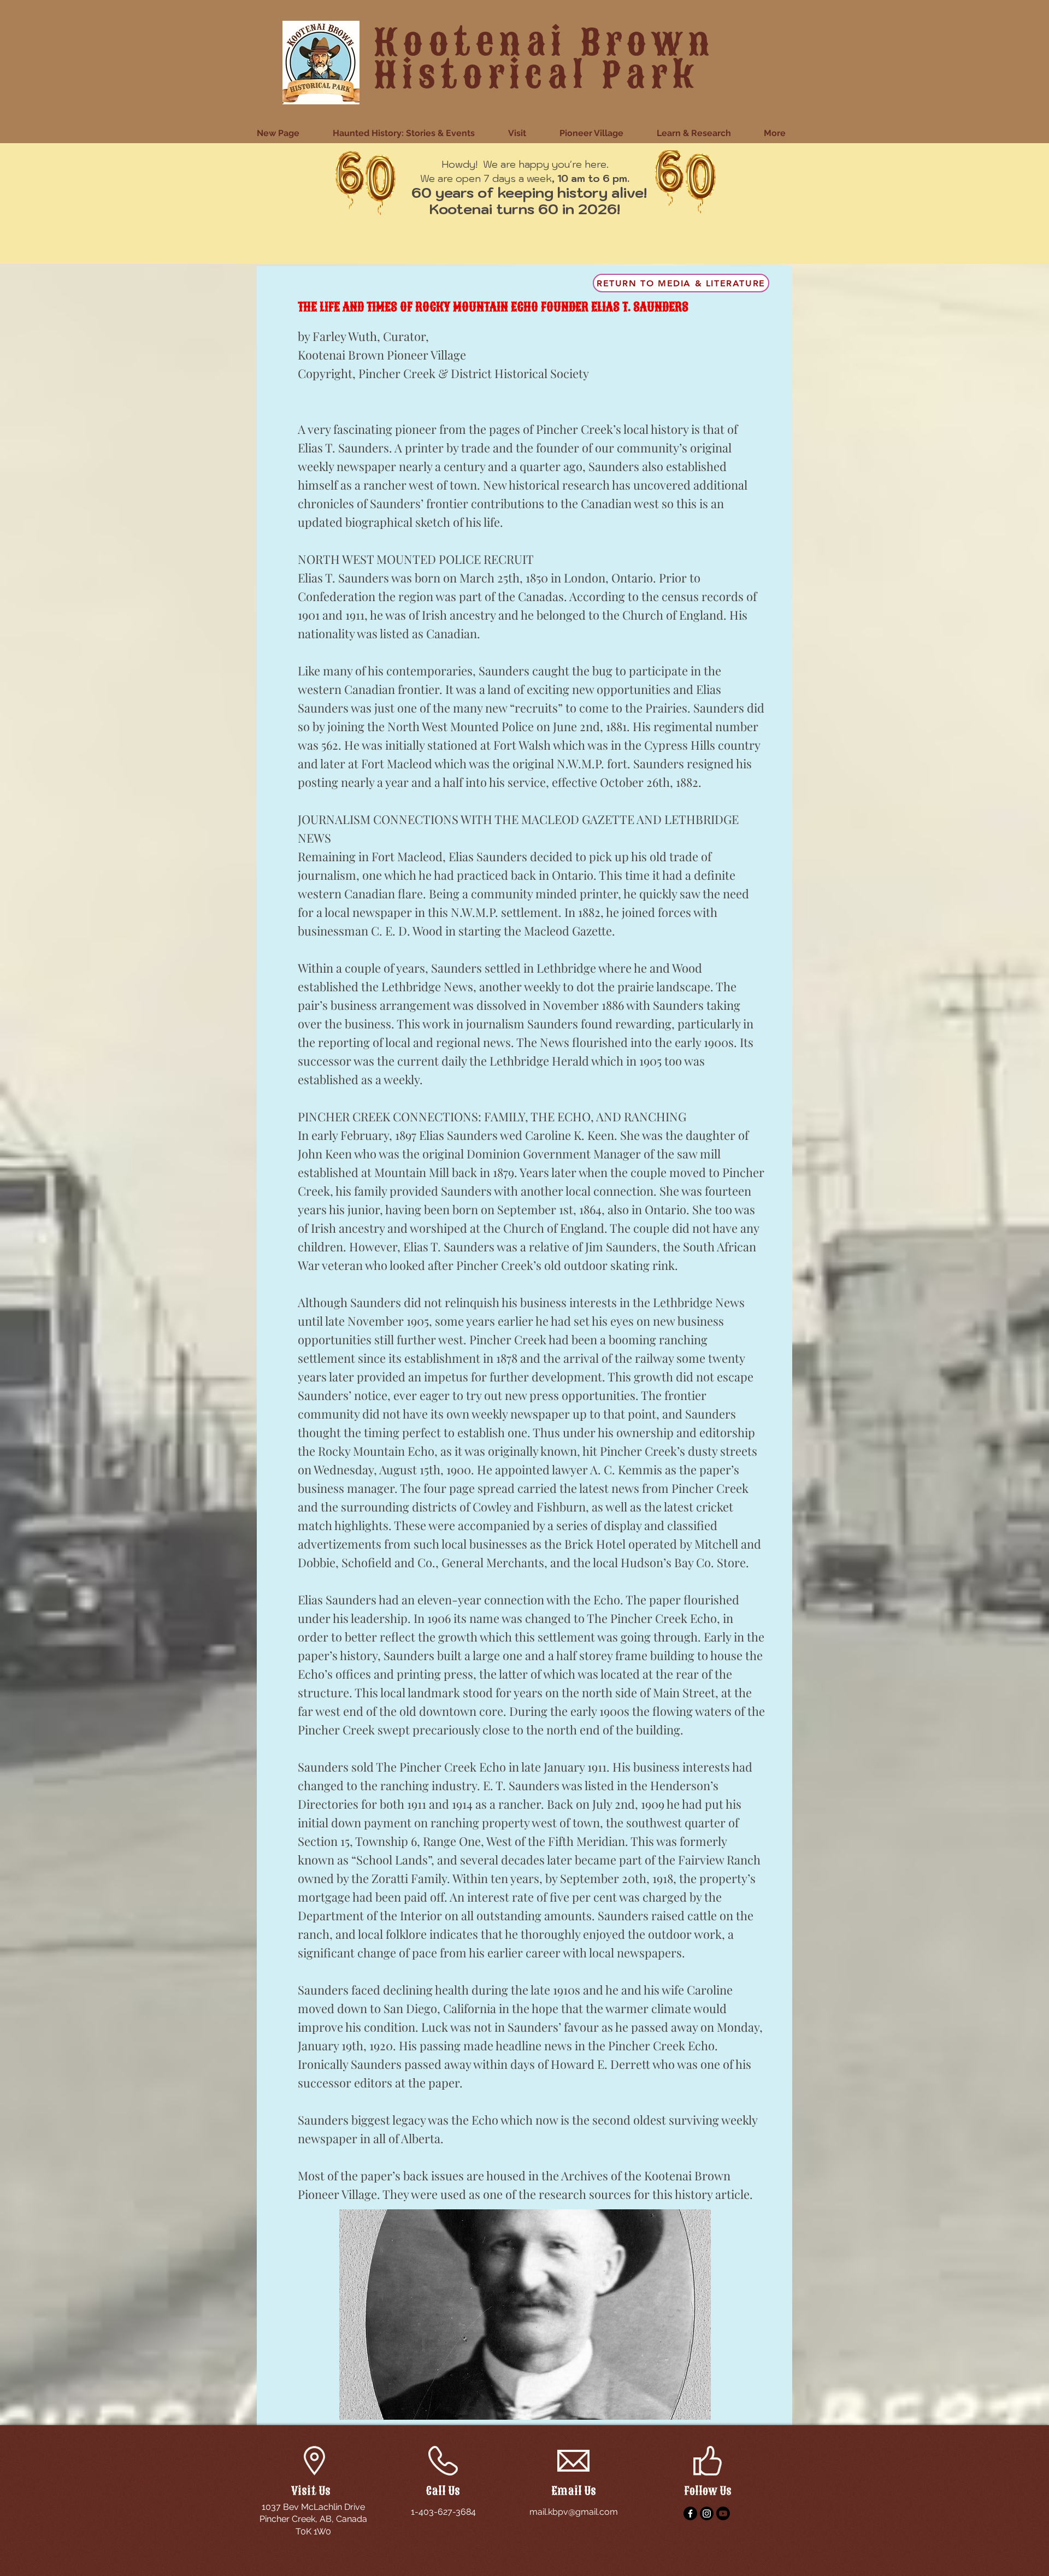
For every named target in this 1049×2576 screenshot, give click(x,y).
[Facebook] (690, 2513)
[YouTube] (723, 2513)
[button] (526, 133)
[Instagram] (707, 2513)
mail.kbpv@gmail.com (574, 2512)
